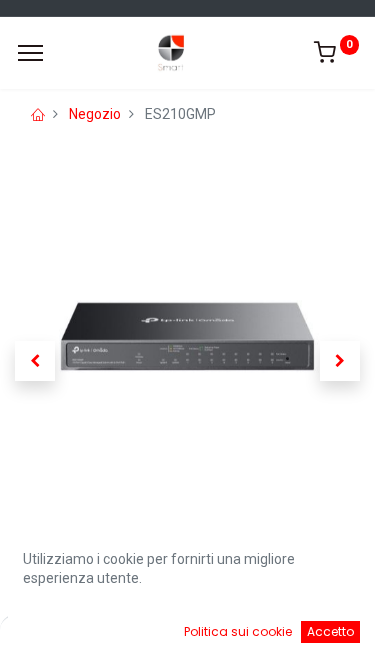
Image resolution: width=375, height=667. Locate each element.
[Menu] (30, 53)
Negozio (95, 114)
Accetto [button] (330, 631)
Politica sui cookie (238, 631)
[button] (35, 361)
